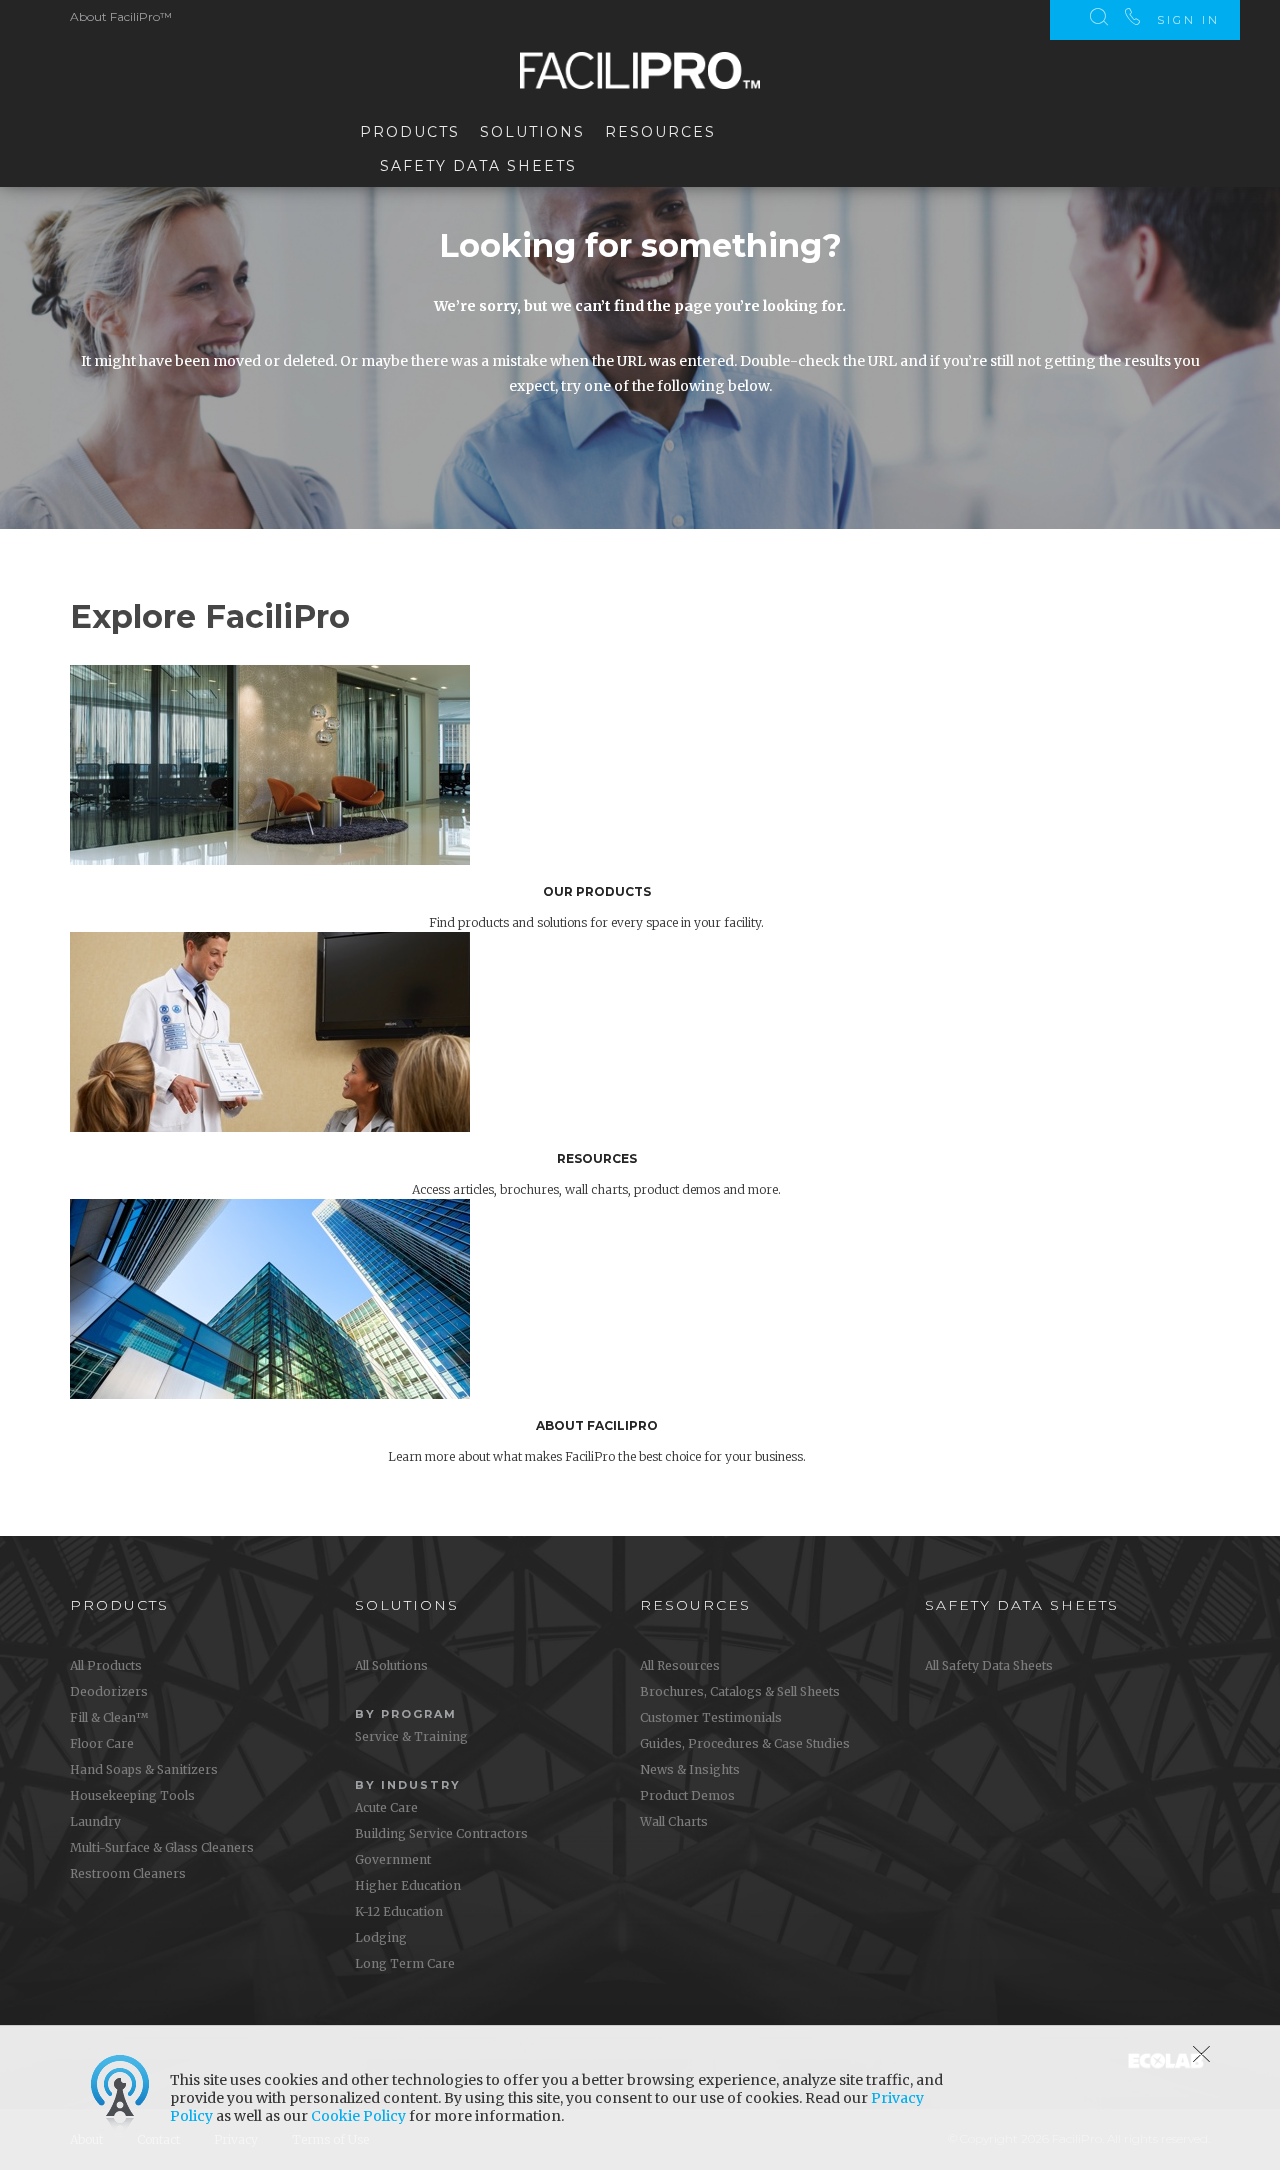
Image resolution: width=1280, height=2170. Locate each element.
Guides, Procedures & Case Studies (745, 1743)
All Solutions (391, 1665)
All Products (106, 1665)
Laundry (95, 1821)
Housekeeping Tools (132, 1795)
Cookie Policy (358, 2116)
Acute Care (386, 1807)
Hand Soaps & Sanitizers (144, 1769)
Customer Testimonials (711, 1717)
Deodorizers (109, 1691)
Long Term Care (405, 1963)
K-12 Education (399, 1911)
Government (393, 1859)
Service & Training (411, 1736)
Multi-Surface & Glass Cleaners (162, 1847)
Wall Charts (674, 1821)
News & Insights (690, 1769)
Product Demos (687, 1795)
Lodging (381, 1937)
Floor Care (102, 1743)
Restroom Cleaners (128, 1873)
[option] (655, 798)
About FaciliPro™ (121, 16)
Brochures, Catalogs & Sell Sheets (740, 1691)
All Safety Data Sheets (989, 1665)
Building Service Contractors (441, 1833)
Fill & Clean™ (109, 1717)
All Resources (680, 1665)
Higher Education (408, 1885)
